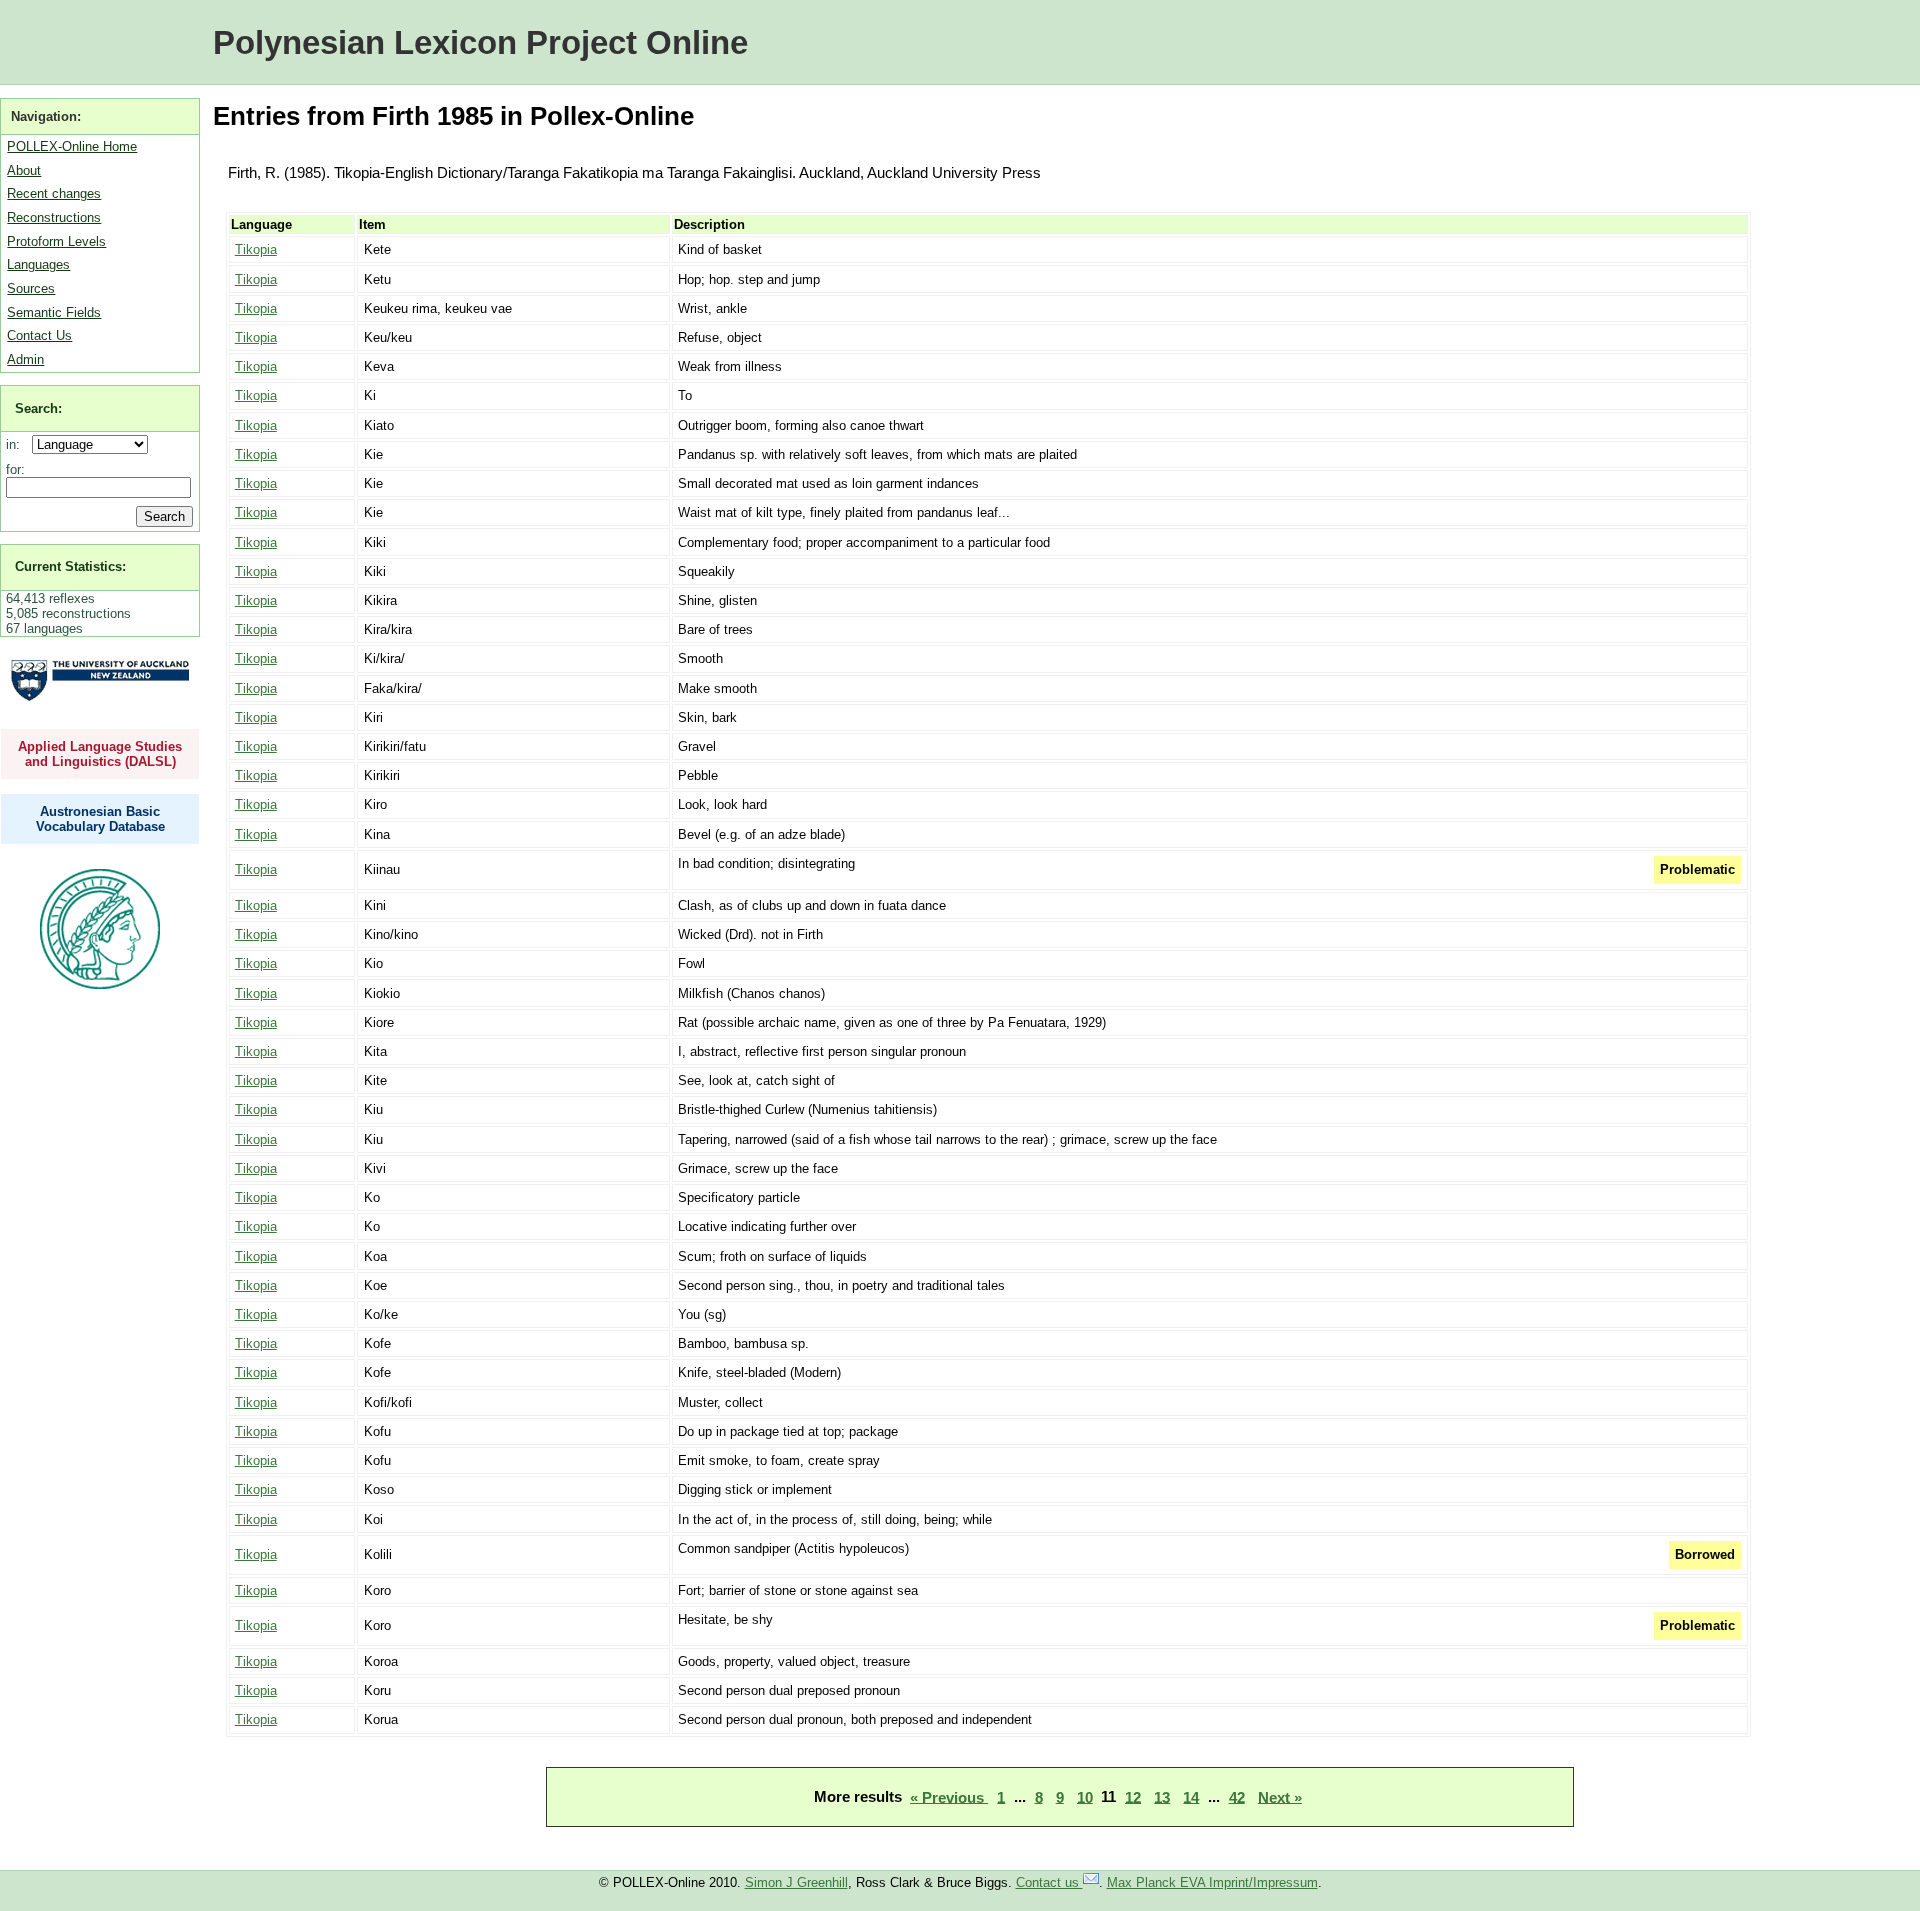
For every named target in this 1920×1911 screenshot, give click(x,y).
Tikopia (256, 249)
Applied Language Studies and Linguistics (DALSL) (100, 754)
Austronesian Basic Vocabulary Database (100, 819)
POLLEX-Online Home (72, 146)
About (24, 170)
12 (1133, 1796)
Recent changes (54, 193)
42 (1237, 1796)
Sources (31, 288)
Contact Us (39, 335)
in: (17, 444)
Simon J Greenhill (796, 1882)
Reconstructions (54, 217)
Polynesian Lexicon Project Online (480, 42)
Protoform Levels (56, 241)
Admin (25, 359)
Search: (38, 408)
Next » (1280, 1796)
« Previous (949, 1796)
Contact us (1049, 1882)
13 (1162, 1796)
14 (1191, 1796)
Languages (38, 264)
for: (15, 469)
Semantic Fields (54, 312)
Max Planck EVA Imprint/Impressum (1212, 1882)
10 (1085, 1796)
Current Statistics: (70, 566)
